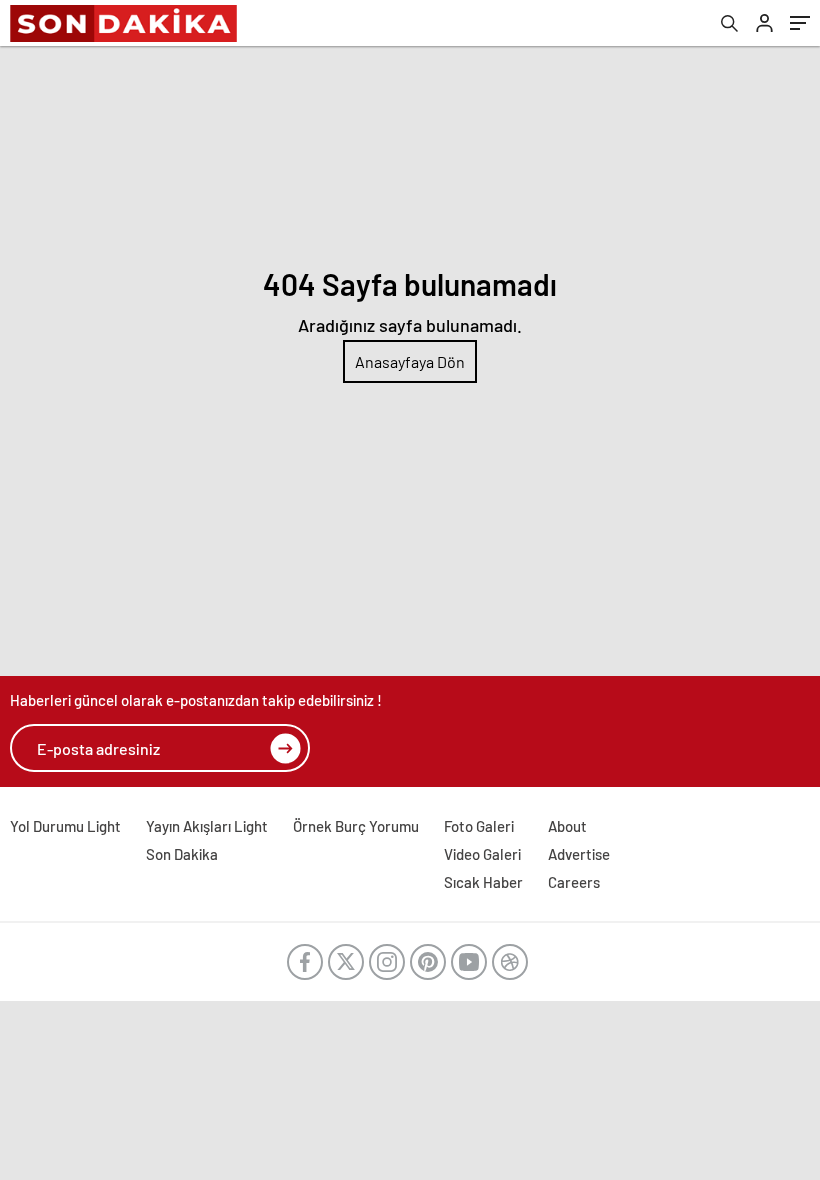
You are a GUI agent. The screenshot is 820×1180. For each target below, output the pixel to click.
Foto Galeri (479, 826)
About (567, 826)
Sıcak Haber (483, 882)
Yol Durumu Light (65, 826)
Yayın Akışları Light (207, 826)
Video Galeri (482, 854)
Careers (574, 882)
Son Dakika (182, 854)
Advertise (579, 854)
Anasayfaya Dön (410, 361)
